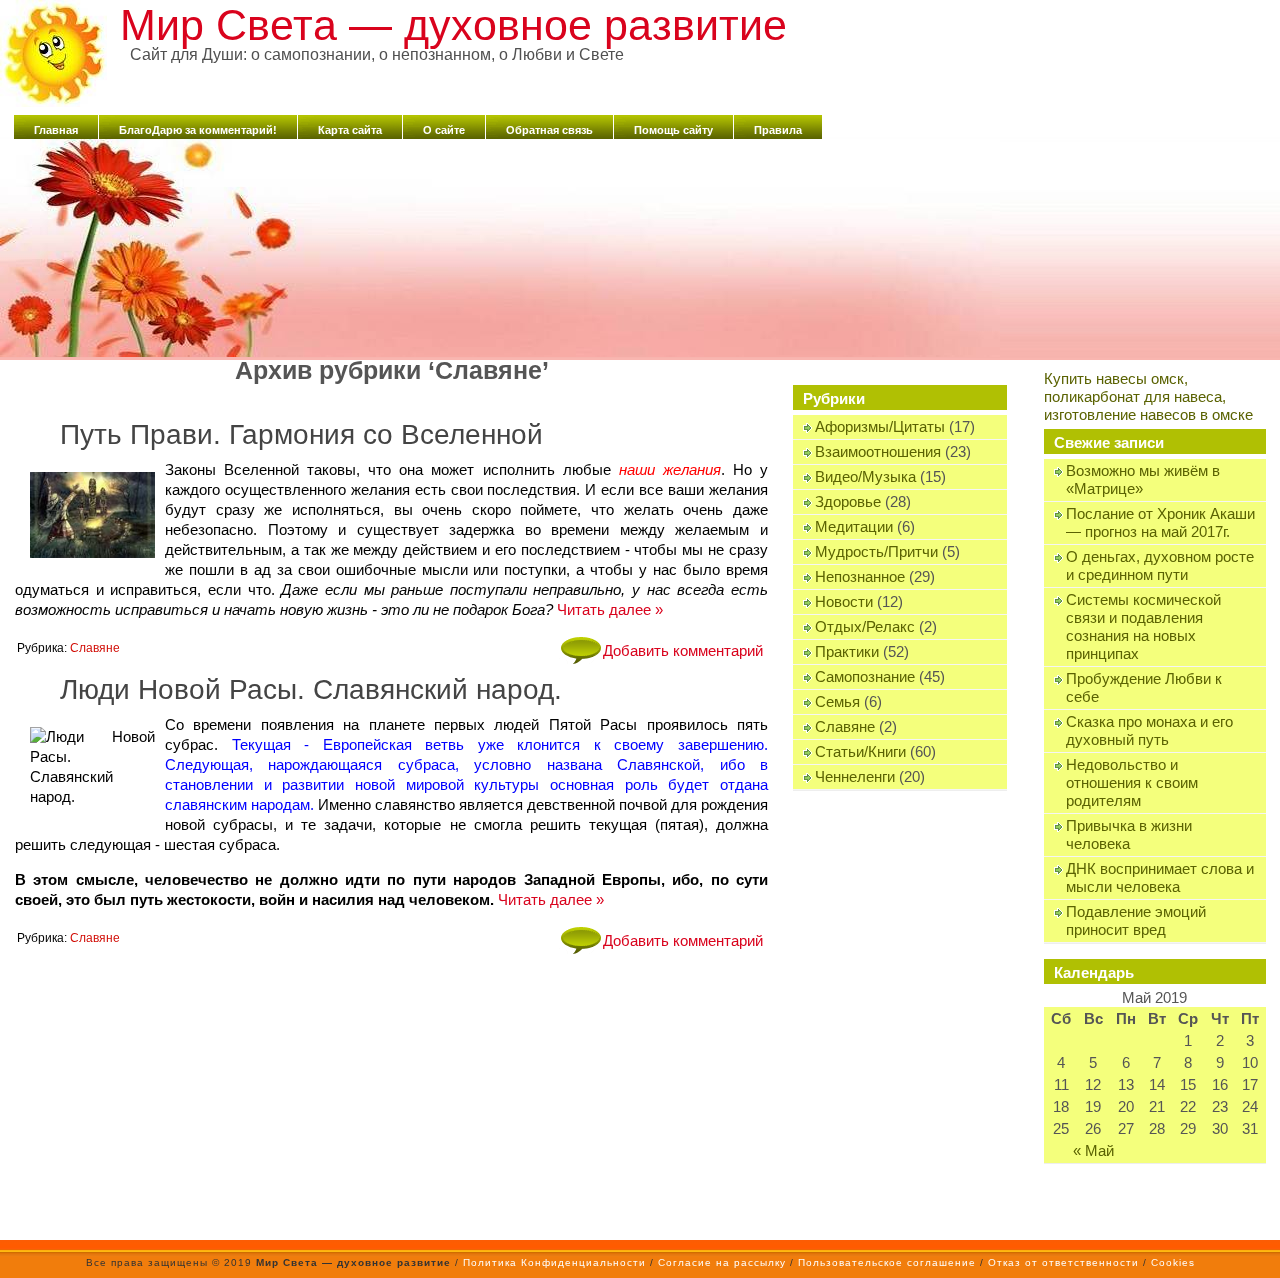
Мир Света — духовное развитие (453, 25)
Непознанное (860, 576)
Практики (847, 651)
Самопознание (865, 676)
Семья (837, 701)
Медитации (854, 526)
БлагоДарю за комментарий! (198, 130)
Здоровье (848, 501)
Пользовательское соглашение (887, 1262)
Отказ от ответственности (1063, 1262)
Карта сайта (350, 130)
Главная (56, 130)
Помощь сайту (673, 130)
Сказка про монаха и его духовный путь (1149, 730)
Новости (844, 601)
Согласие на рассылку (722, 1262)
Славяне (845, 726)
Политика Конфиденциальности (554, 1262)
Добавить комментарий (683, 650)
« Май (1093, 1150)
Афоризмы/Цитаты (880, 426)
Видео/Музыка (865, 476)
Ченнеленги (855, 776)
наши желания (670, 469)
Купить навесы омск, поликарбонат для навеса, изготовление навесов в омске (1148, 396)
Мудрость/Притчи (876, 551)
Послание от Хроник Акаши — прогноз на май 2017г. (1160, 522)
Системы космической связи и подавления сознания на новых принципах (1143, 626)
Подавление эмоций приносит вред (1136, 920)
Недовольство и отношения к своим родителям (1132, 782)
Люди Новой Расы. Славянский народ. (311, 689)
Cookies (1173, 1262)
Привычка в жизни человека (1129, 834)
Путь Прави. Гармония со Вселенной (301, 434)
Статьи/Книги (860, 751)
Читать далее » (610, 609)
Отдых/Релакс (865, 626)
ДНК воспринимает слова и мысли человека (1160, 877)
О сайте (444, 130)
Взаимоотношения (878, 451)
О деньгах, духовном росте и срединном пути (1160, 565)
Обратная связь (549, 130)
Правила (778, 130)
